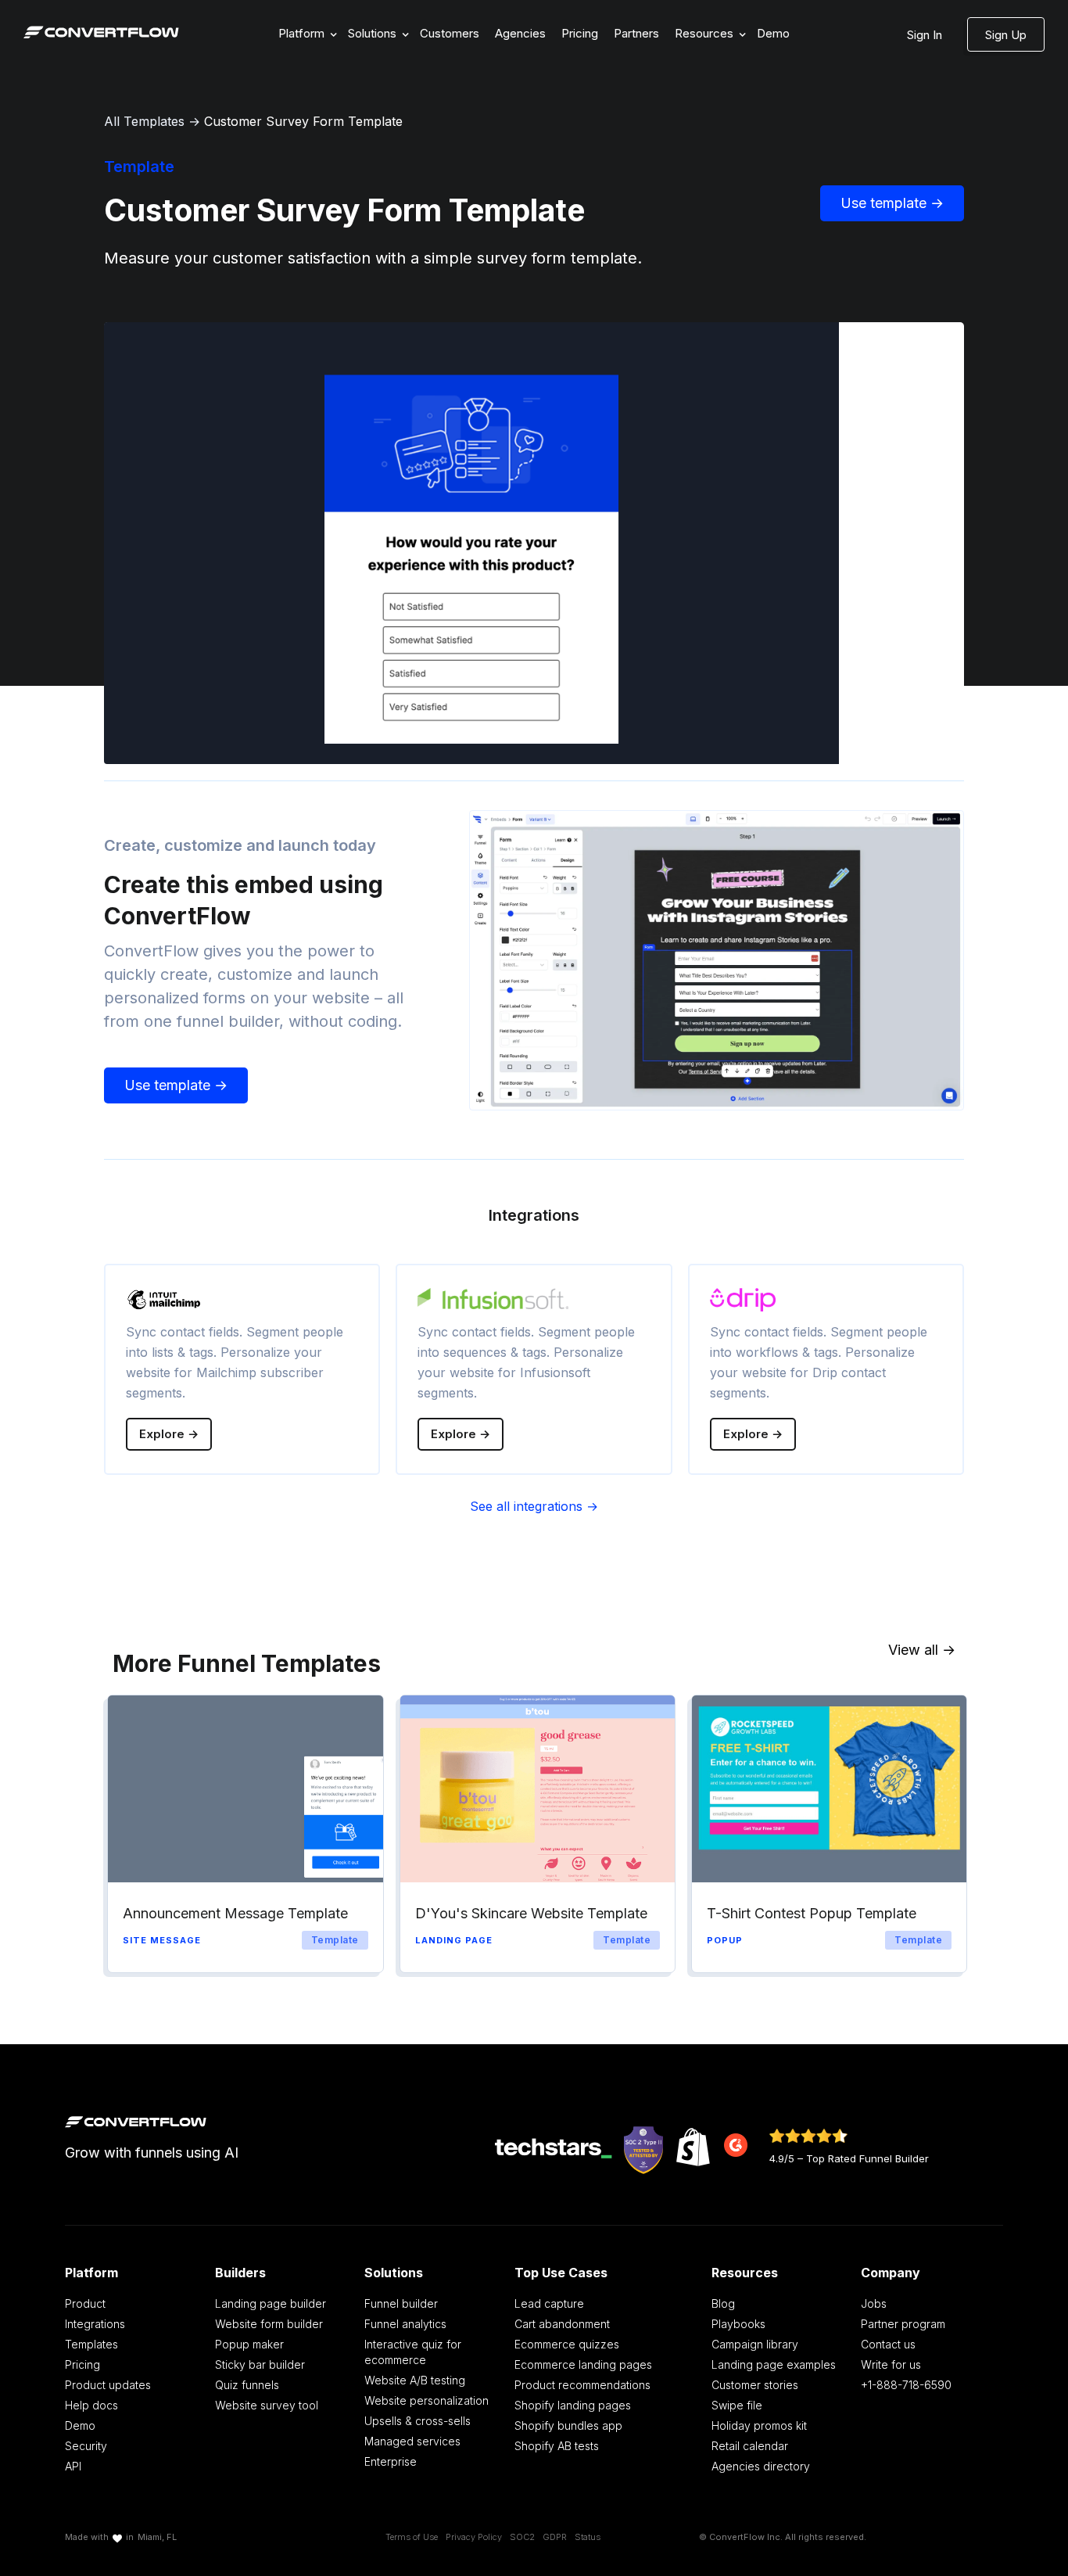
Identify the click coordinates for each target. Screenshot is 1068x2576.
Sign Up (1006, 35)
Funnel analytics (405, 2324)
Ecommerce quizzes (567, 2344)
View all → (922, 1650)
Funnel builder (401, 2303)
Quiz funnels (247, 2385)
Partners (636, 33)
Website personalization (426, 2400)
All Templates (144, 121)
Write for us (891, 2364)
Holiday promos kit (759, 2425)
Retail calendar (750, 2446)
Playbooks (738, 2324)
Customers (450, 33)
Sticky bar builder (260, 2364)
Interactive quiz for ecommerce (413, 2352)
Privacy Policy (474, 2537)
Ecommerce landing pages (583, 2364)
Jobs (874, 2303)
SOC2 (522, 2537)
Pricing (580, 33)
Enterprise (391, 2461)
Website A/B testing (415, 2380)
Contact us (888, 2344)
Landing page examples (774, 2364)
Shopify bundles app (568, 2425)
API (73, 2466)
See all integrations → (534, 1506)
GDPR (555, 2537)
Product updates (108, 2385)
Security (86, 2446)
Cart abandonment (562, 2324)
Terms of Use (412, 2537)
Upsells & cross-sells (418, 2421)
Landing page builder (271, 2303)
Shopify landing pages (573, 2405)
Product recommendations (582, 2385)
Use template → (892, 203)
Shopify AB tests (557, 2446)
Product (85, 2303)
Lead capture (549, 2303)
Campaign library (755, 2344)
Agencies (520, 33)
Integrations (95, 2324)
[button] (305, 34)
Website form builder (269, 2324)
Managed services (412, 2441)
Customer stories (755, 2385)
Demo (773, 33)
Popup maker (249, 2344)
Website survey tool (267, 2405)
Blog (723, 2303)
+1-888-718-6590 (906, 2385)
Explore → (169, 1434)
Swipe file (737, 2405)
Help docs (91, 2405)
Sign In (925, 35)
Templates (91, 2344)
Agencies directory (761, 2466)
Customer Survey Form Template (303, 121)
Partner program (903, 2324)
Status (588, 2537)
